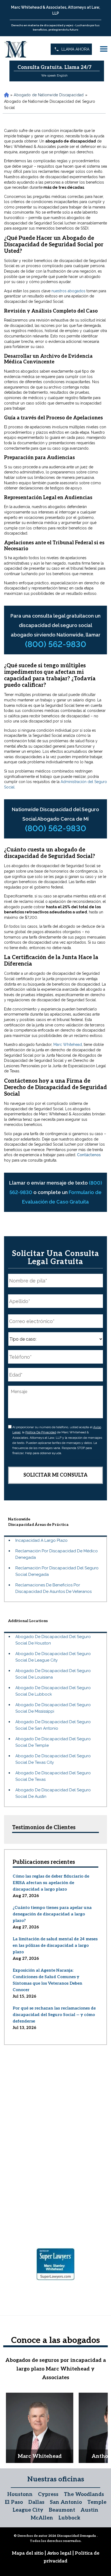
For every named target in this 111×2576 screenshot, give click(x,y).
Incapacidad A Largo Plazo (41, 1540)
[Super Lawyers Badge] (55, 2265)
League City (28, 2510)
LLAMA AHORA (75, 49)
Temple (97, 2502)
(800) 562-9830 (56, 644)
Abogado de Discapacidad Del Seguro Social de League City (53, 1657)
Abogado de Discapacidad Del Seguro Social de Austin (53, 1793)
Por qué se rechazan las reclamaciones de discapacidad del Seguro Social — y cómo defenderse (54, 2015)
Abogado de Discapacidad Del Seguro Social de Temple (53, 1742)
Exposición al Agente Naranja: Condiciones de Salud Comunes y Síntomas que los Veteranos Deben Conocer (47, 1980)
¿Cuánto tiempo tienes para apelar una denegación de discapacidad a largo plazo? (52, 1914)
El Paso (14, 2502)
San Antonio (66, 2502)
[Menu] (104, 49)
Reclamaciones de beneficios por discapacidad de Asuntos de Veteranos (53, 1588)
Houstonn (20, 2494)
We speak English (54, 75)
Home (6, 95)
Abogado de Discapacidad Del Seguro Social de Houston (53, 1640)
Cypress (48, 2494)
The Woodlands (84, 2494)
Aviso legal (60, 2553)
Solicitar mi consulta (55, 1475)
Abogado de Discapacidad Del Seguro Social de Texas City (53, 1759)
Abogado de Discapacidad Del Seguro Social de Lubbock (53, 1691)
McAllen (42, 2518)
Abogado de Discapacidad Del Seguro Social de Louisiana (53, 1674)
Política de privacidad (41, 1432)
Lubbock (69, 2518)
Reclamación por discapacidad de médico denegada (57, 1554)
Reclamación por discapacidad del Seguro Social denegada (57, 1571)
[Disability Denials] (16, 49)
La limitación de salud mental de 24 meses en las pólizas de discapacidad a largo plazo (55, 1945)
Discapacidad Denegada (77, 2536)
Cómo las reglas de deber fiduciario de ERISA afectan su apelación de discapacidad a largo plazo (51, 1883)
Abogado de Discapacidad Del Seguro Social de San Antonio (53, 1725)
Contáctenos (89, 1155)
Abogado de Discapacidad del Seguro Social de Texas (53, 1776)
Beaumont (62, 2510)
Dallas (36, 2502)
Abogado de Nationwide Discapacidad (49, 95)
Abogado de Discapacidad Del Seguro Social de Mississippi (53, 1708)
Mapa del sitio (28, 2553)
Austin (89, 2510)
